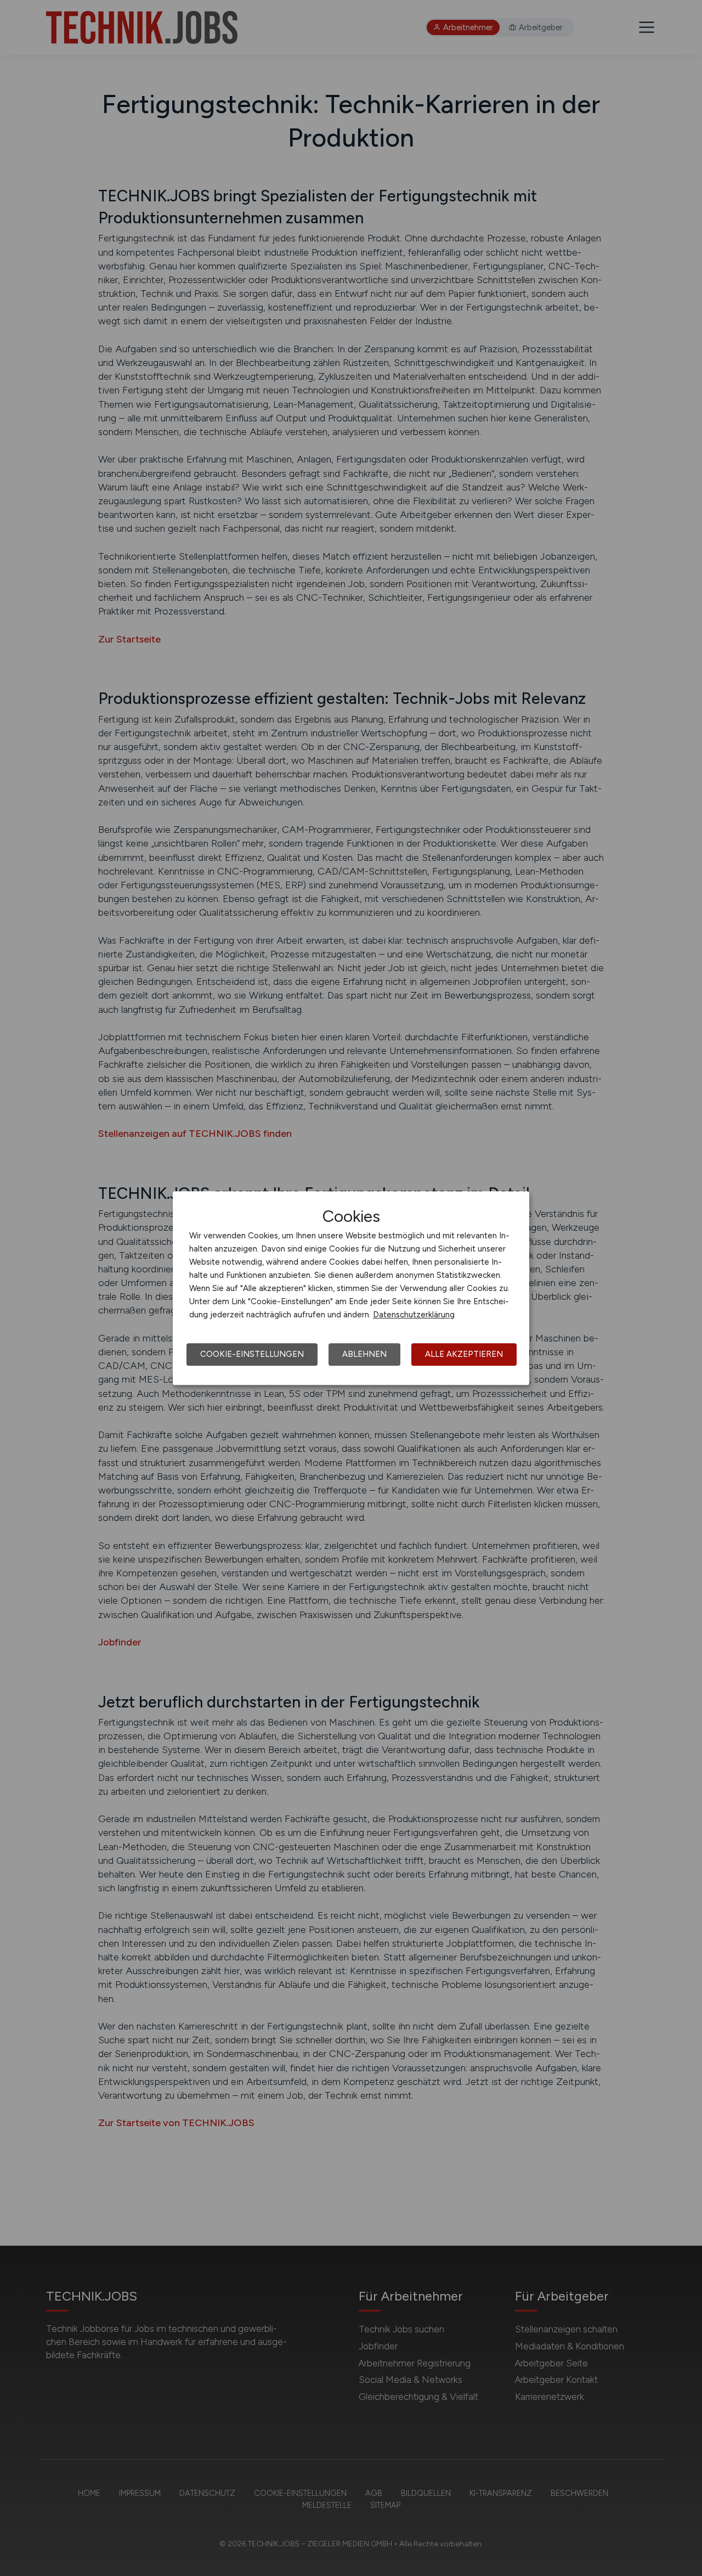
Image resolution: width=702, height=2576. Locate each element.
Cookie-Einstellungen (252, 1354)
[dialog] (351, 1288)
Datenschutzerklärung (414, 1315)
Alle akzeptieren (464, 1354)
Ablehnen (364, 1354)
